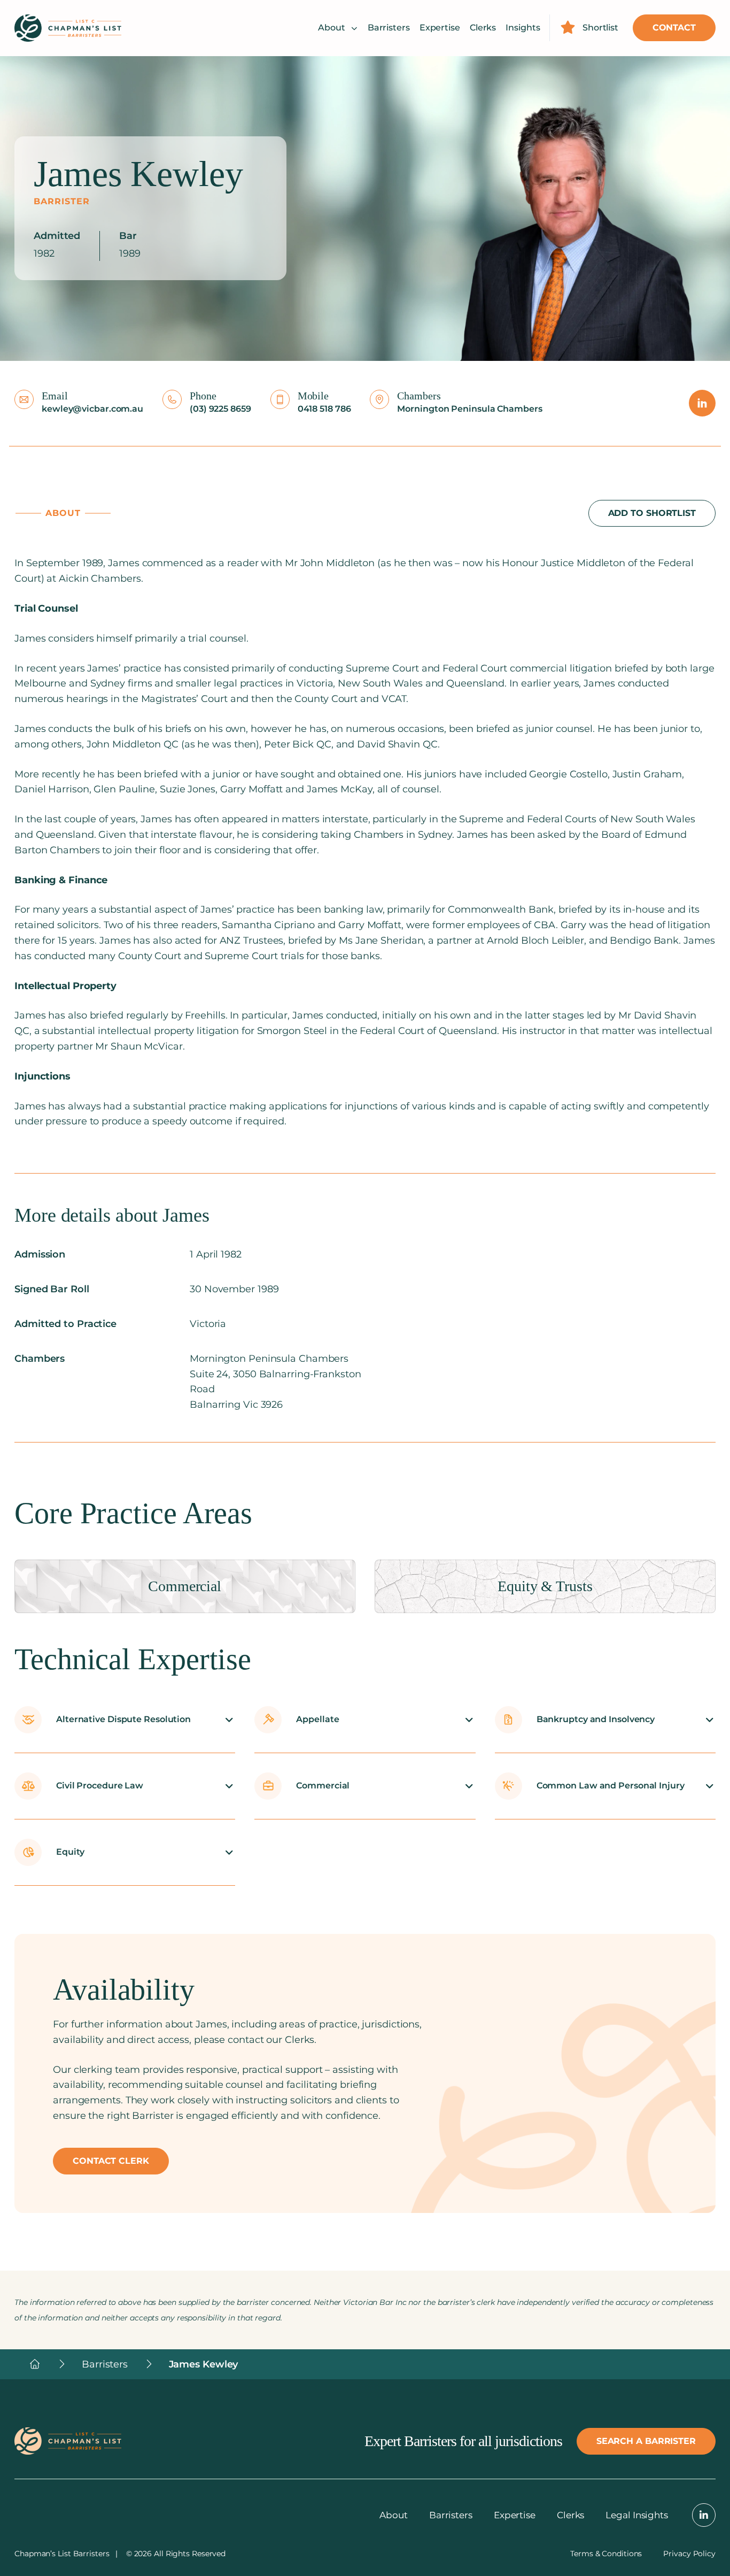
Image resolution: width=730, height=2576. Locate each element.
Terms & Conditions (606, 2554)
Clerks (483, 28)
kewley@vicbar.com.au (92, 409)
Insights (523, 28)
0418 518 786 (324, 409)
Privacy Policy (689, 2554)
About (332, 28)
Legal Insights (637, 2515)
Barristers (389, 28)
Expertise (440, 28)
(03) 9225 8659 (220, 409)
